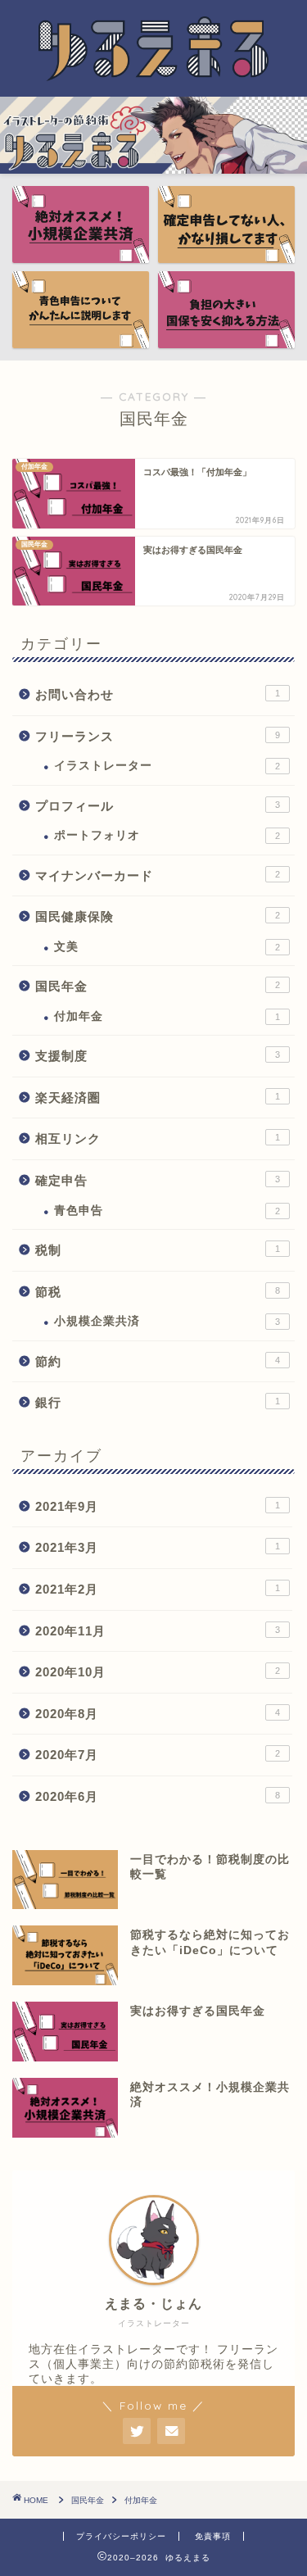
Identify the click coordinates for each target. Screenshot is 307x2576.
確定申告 (158, 1180)
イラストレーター (167, 766)
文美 (167, 947)
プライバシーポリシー (121, 2536)
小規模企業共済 (167, 1321)
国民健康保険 (158, 916)
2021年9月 (158, 1506)
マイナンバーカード (158, 875)
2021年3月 (158, 1547)
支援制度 (158, 1056)
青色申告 (167, 1211)
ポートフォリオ (167, 835)
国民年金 (158, 986)
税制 (158, 1250)
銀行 (158, 1402)
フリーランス (158, 736)
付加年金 (167, 1016)
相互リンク (158, 1138)
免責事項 (213, 2536)
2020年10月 (158, 1672)
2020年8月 (158, 1714)
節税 (158, 1292)
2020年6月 (158, 1796)
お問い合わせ (158, 694)
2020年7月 (158, 1755)
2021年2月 (158, 1589)
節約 (158, 1361)
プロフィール (158, 806)
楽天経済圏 (158, 1098)
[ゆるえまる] (153, 75)
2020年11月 (158, 1631)
